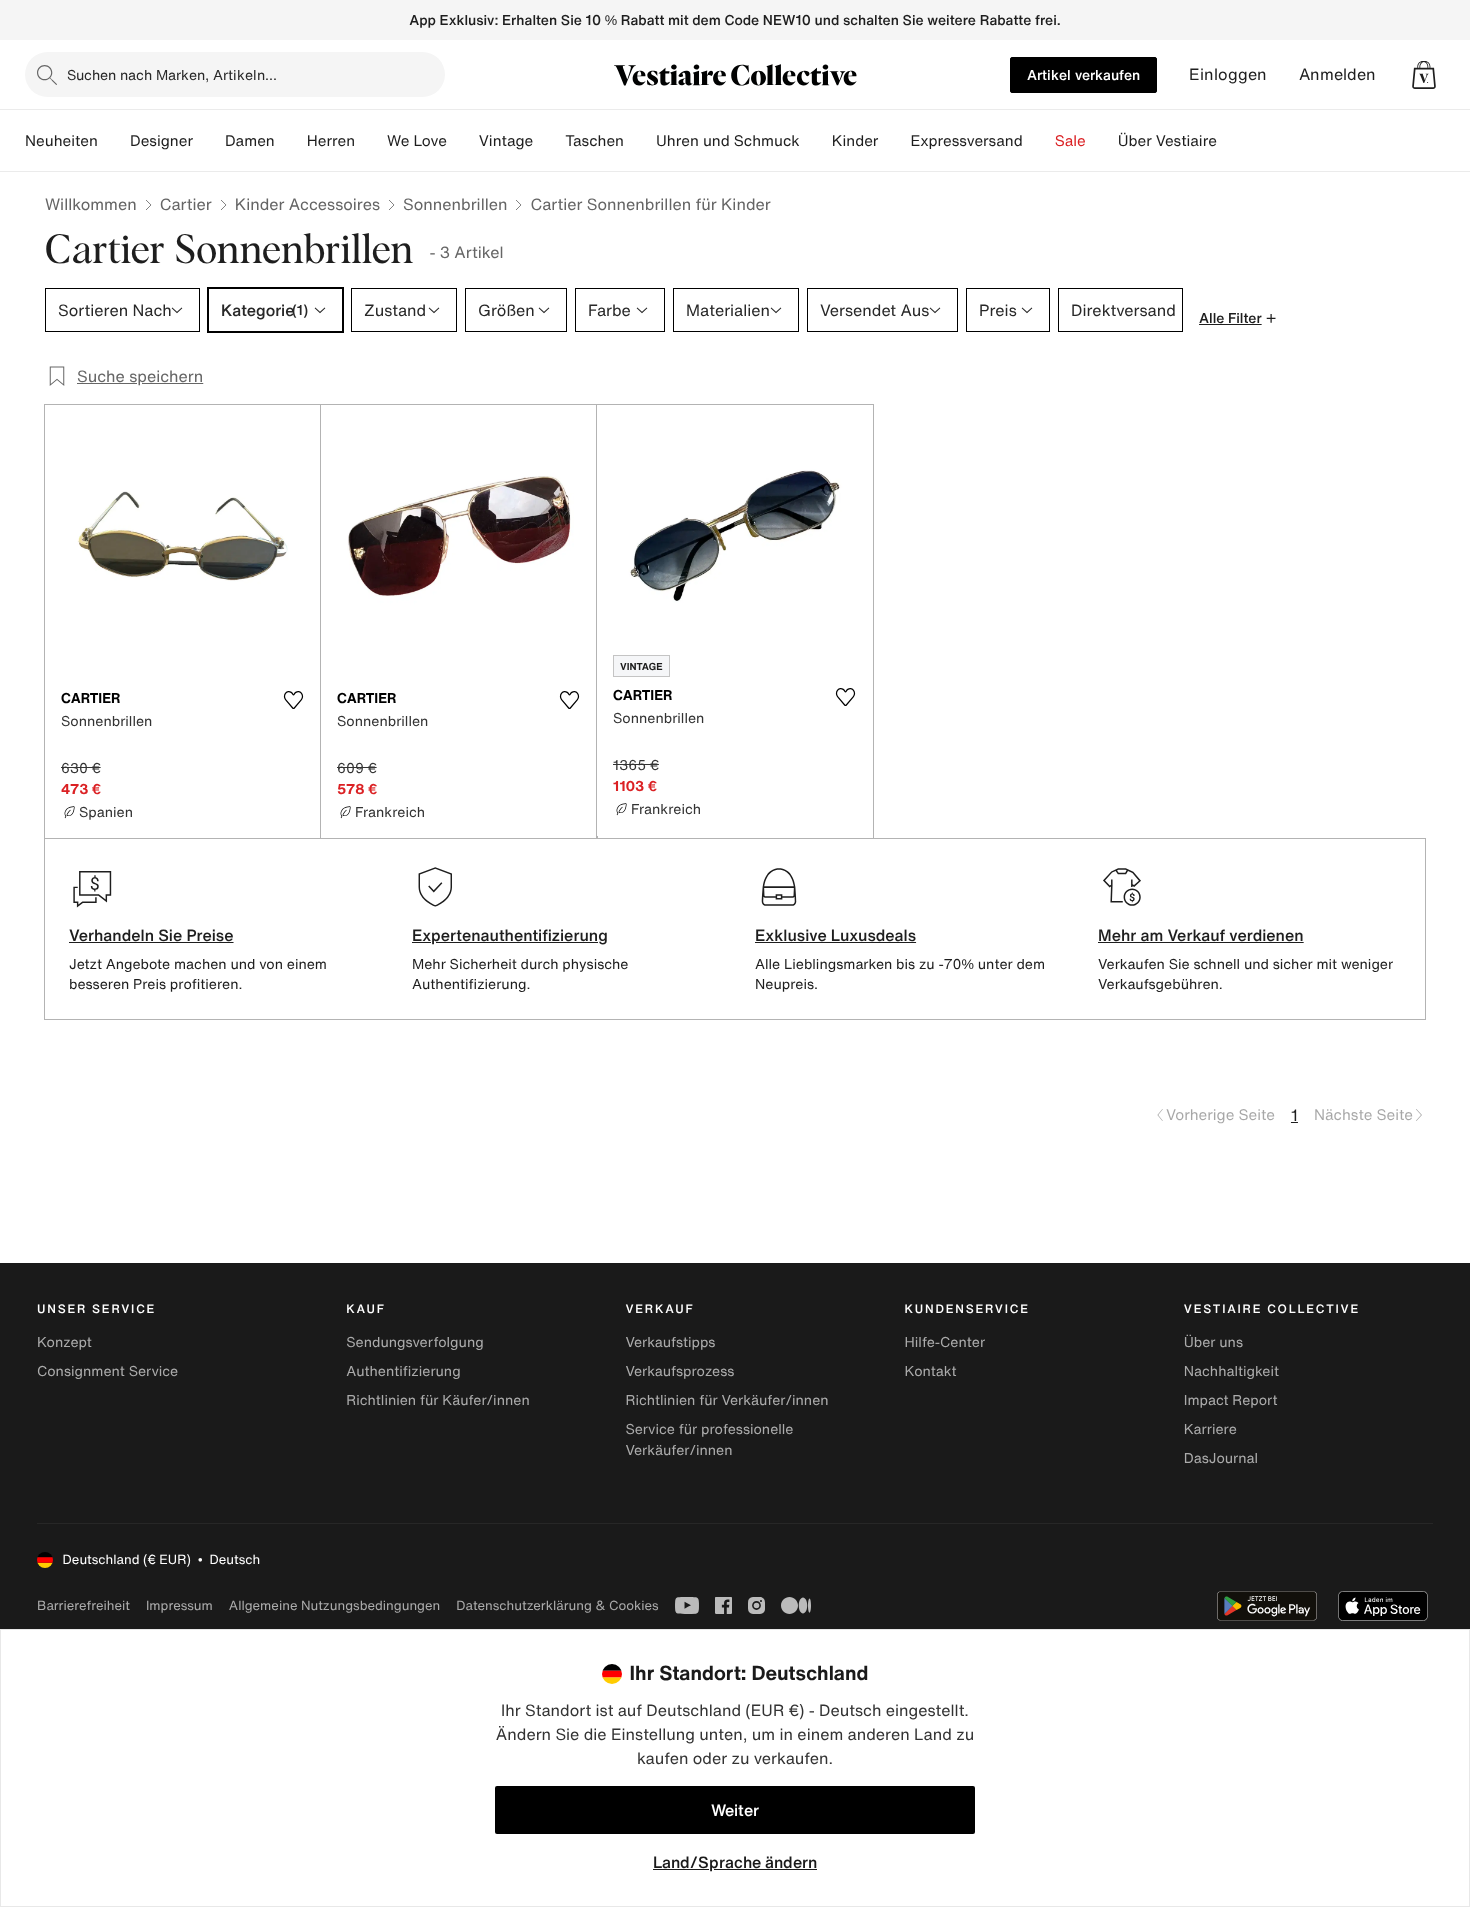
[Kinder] (894, 141)
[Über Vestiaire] (1233, 141)
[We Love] (463, 141)
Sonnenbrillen (455, 204)
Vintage (506, 141)
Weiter (735, 1810)
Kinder (855, 141)
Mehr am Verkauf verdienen (1201, 935)
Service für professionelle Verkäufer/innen (709, 1440)
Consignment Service (107, 1371)
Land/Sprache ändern (735, 1862)
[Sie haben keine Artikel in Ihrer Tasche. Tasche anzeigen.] (1424, 75)
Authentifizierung (403, 1371)
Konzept (64, 1342)
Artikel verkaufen (1083, 74)
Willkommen (91, 204)
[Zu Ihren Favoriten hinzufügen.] (293, 700)
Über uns (1213, 1342)
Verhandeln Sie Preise (151, 935)
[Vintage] (549, 141)
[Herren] (371, 141)
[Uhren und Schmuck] (816, 141)
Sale (1070, 141)
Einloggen (1228, 74)
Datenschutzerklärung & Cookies (557, 1605)
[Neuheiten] (114, 141)
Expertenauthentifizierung (510, 935)
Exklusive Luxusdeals (835, 935)
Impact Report (1231, 1400)
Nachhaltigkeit (1231, 1371)
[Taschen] (640, 141)
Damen (250, 141)
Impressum (179, 1605)
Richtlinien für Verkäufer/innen (726, 1400)
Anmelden (1337, 74)
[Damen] (291, 141)
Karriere (1210, 1429)
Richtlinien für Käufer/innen (438, 1400)
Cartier (186, 204)
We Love (417, 141)
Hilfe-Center (945, 1342)
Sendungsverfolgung (415, 1342)
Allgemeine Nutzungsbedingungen (334, 1605)
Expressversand (966, 141)
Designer (161, 141)
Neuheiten (61, 141)
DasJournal (1221, 1458)
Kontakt (931, 1371)
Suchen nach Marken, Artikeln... (172, 74)
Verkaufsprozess (679, 1371)
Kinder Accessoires (307, 204)
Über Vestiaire (1167, 141)
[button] (1424, 75)
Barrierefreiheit (83, 1605)
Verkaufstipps (670, 1342)
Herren (331, 141)
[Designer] (209, 141)
